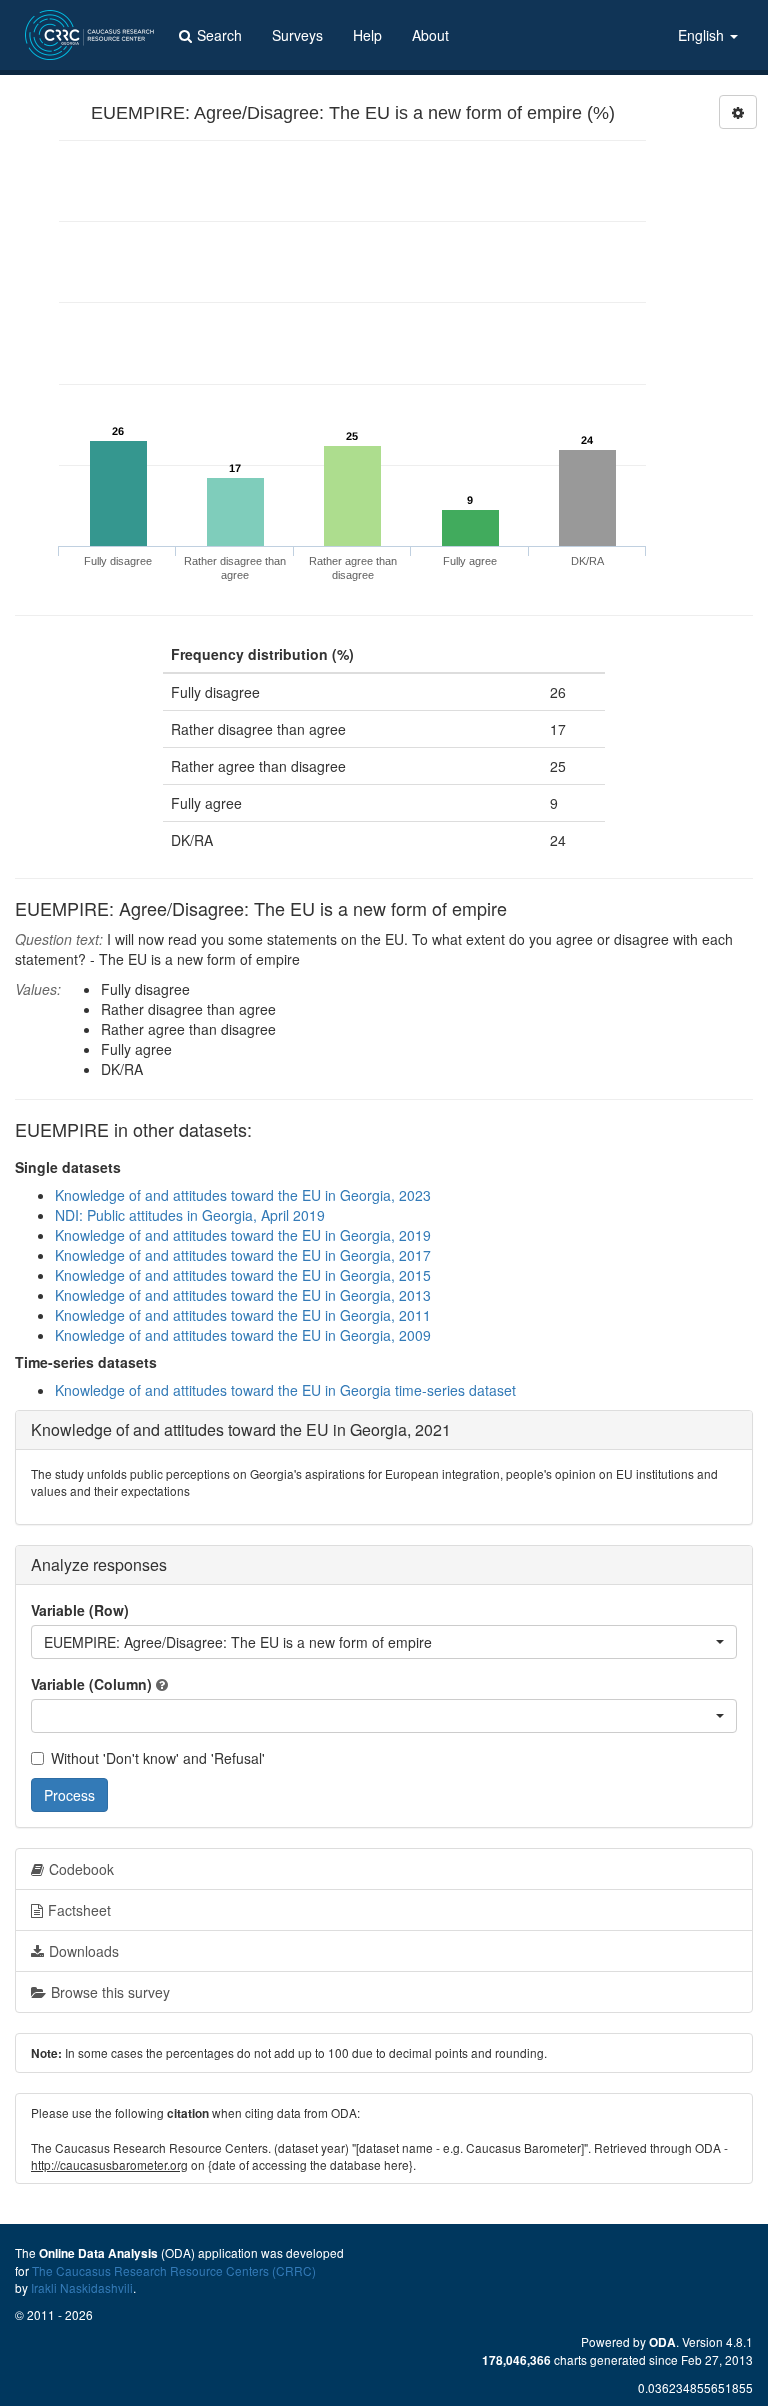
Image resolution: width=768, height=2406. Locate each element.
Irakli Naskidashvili (82, 2287)
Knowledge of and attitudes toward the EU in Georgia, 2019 (243, 1235)
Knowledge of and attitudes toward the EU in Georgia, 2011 (243, 1315)
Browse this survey (110, 1992)
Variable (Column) (91, 1684)
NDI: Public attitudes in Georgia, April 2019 (190, 1215)
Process (69, 1795)
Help (367, 35)
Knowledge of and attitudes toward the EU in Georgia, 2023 (243, 1195)
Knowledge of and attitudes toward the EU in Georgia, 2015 (243, 1275)
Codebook (81, 1869)
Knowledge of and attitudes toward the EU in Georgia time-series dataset (285, 1390)
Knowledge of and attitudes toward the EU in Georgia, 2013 (243, 1295)
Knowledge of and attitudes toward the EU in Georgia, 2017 (243, 1255)
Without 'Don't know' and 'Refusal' (158, 1758)
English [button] (703, 35)
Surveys (297, 35)
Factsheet (79, 1910)
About (430, 35)
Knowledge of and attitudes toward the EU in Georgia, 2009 (243, 1335)
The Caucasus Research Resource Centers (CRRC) (174, 2270)
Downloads (84, 1951)
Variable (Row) (80, 1610)
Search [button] (219, 35)
